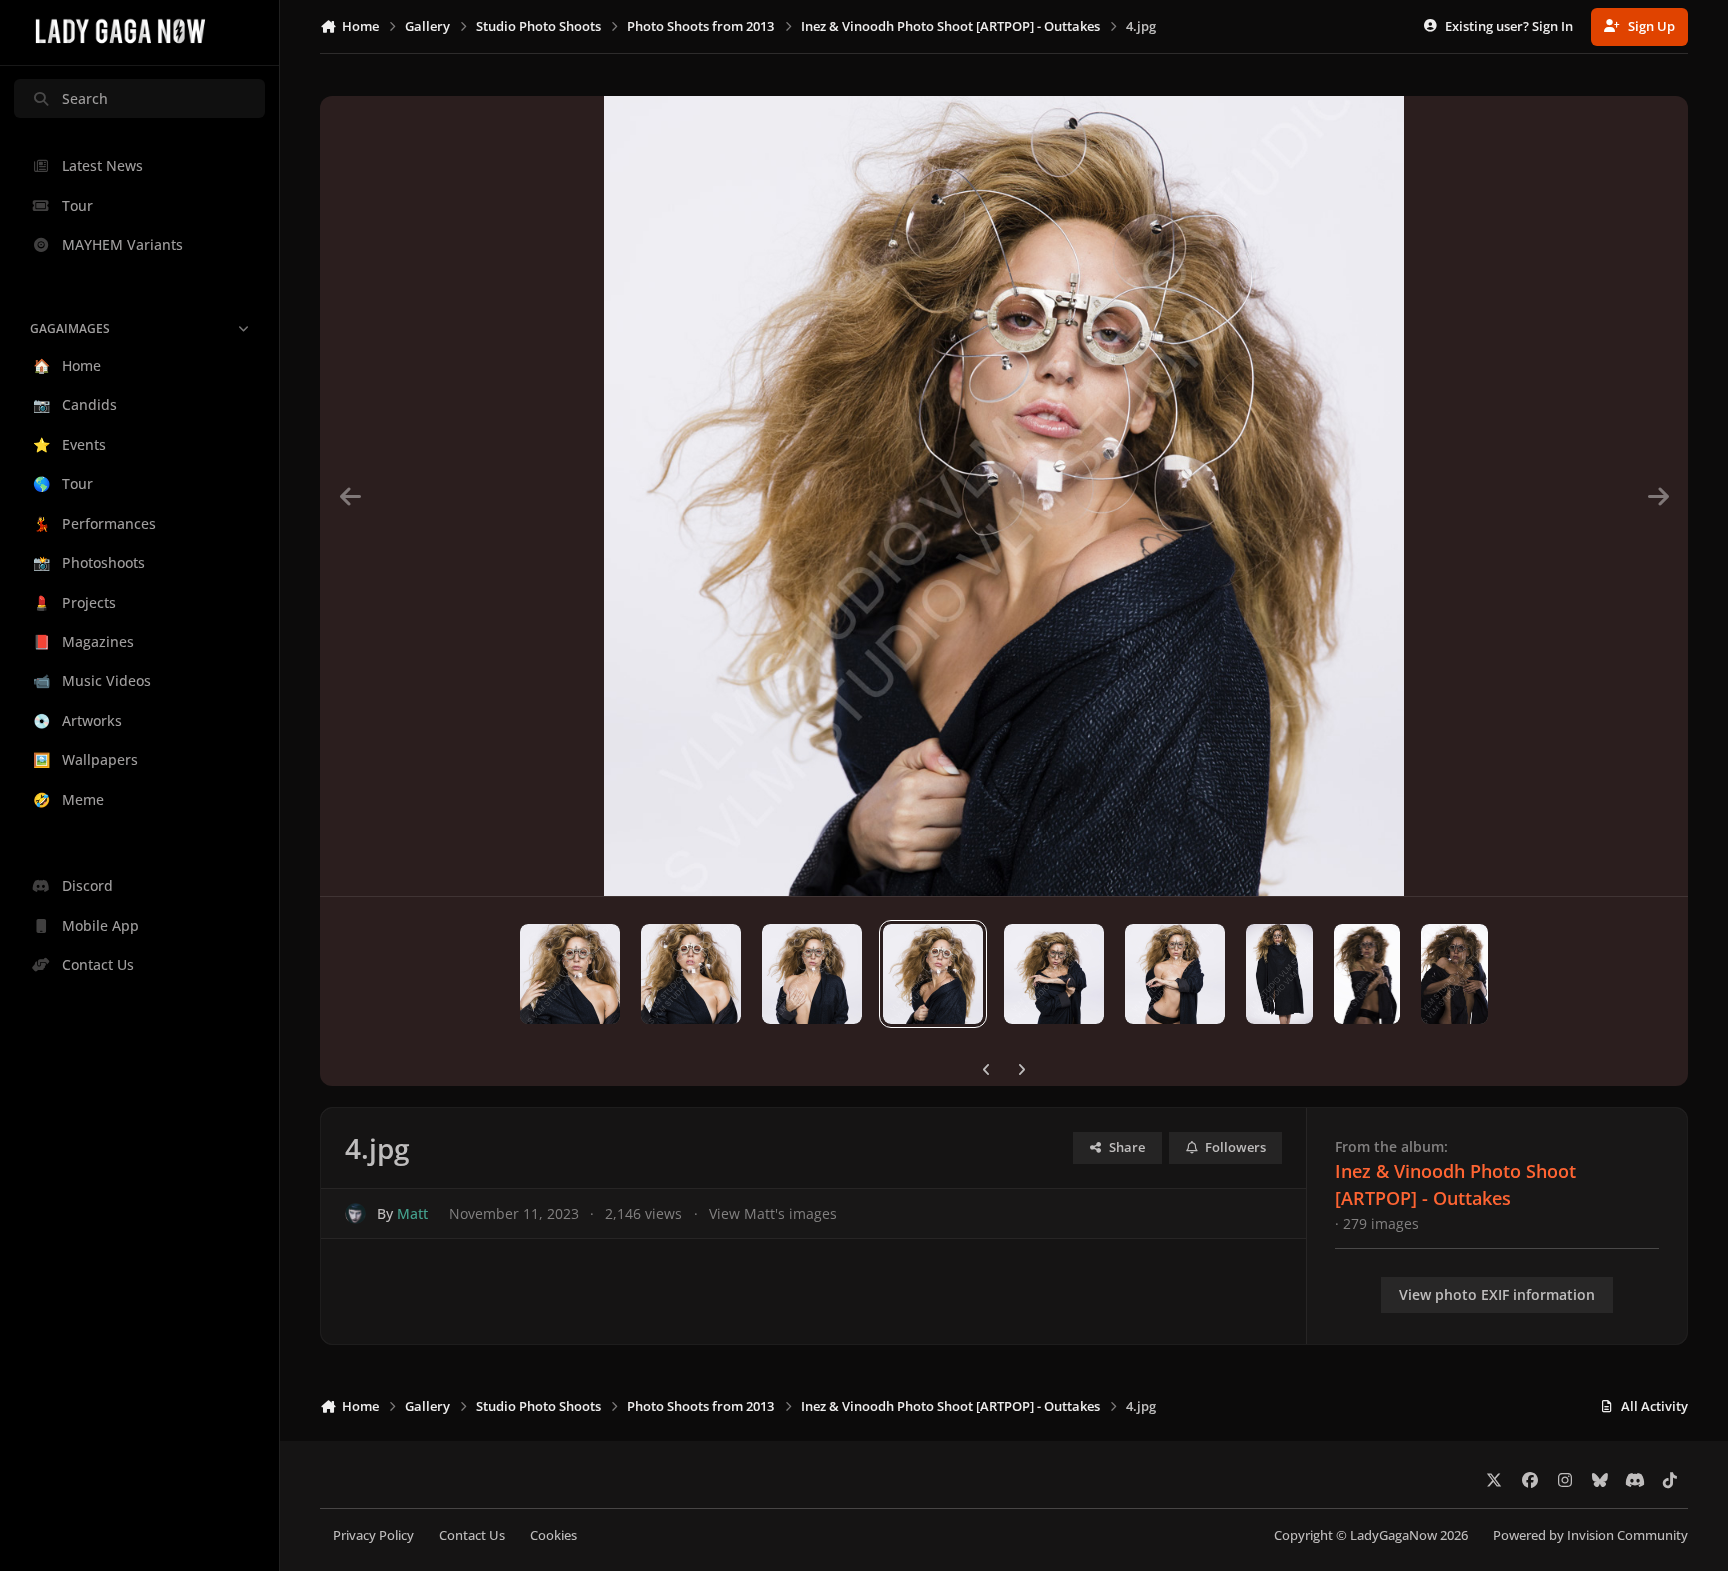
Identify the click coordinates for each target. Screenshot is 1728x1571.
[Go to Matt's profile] (355, 1213)
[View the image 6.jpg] (1175, 974)
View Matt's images (773, 1213)
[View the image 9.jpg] (1454, 974)
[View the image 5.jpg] (1054, 974)
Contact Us (472, 1535)
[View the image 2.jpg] (691, 974)
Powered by (1590, 1535)
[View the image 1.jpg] (570, 974)
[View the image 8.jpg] (1367, 974)
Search (85, 98)
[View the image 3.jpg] (812, 974)
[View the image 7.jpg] (1279, 974)
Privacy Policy (373, 1535)
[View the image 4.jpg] (933, 974)
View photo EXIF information (1497, 1294)
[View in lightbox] (1004, 496)
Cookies (553, 1535)
